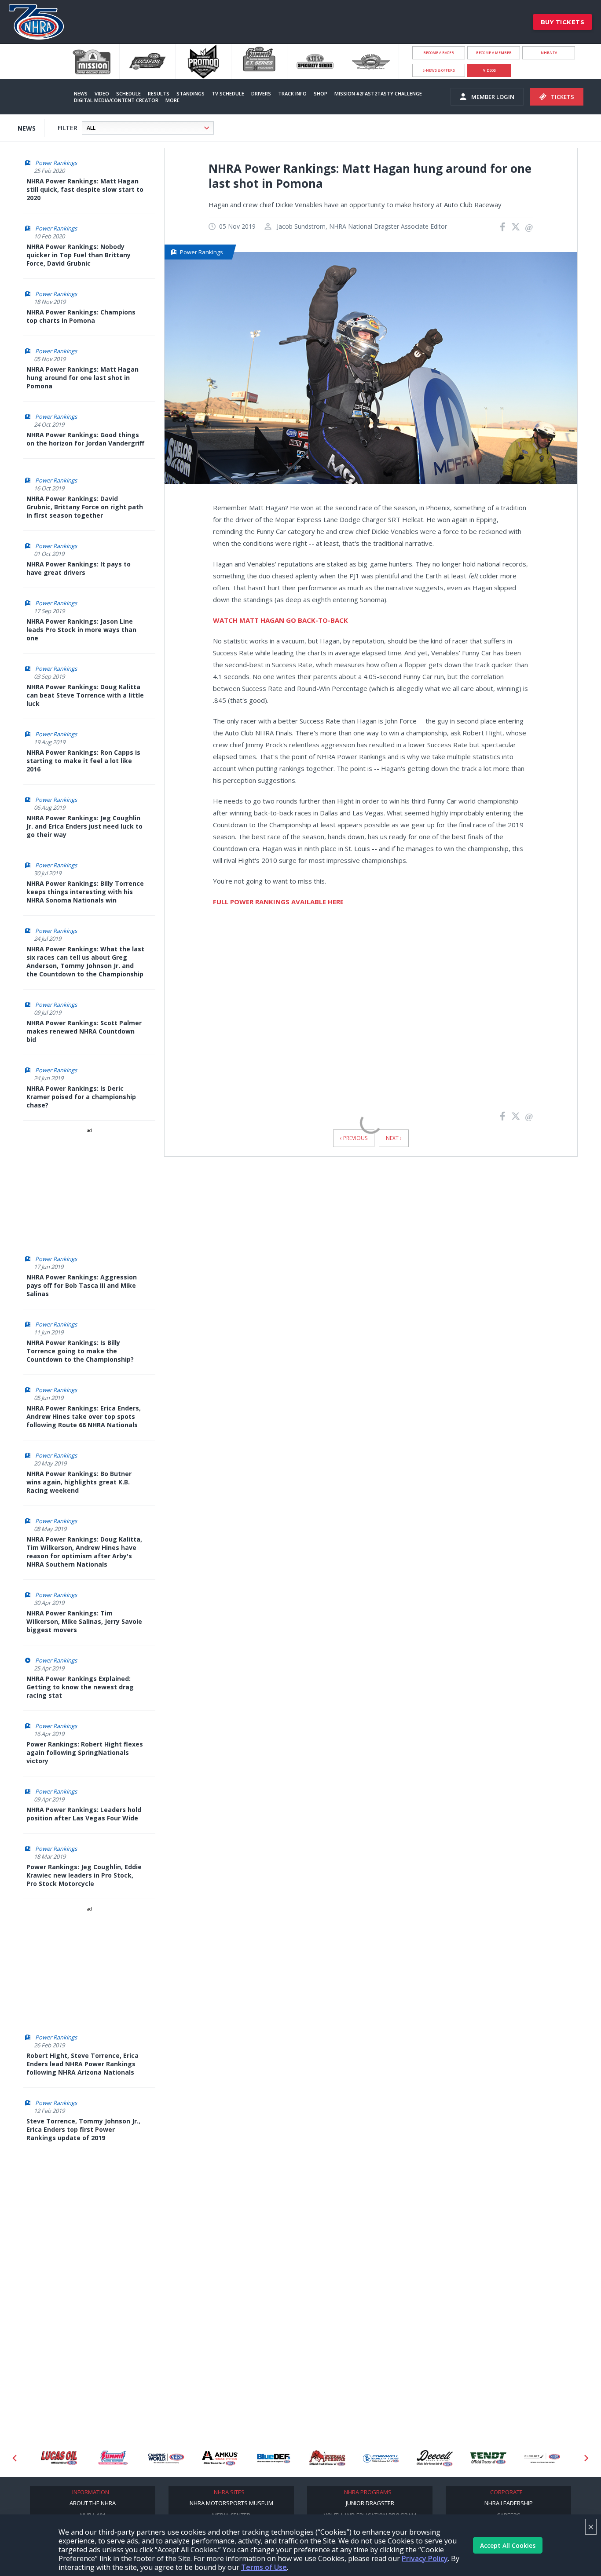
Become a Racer (439, 53)
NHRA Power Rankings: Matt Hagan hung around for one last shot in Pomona (82, 378)
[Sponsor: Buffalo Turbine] (274, 2458)
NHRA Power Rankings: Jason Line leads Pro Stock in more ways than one (81, 630)
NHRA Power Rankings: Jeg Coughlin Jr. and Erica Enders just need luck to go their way (84, 826)
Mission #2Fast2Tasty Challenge (378, 93)
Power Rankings (56, 163)
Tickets (563, 97)
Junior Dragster (370, 2503)
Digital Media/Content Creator (116, 100)
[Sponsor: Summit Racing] (59, 2458)
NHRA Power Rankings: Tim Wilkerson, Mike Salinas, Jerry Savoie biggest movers (84, 1621)
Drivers (261, 93)
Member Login (493, 97)
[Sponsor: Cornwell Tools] (327, 2458)
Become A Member (494, 53)
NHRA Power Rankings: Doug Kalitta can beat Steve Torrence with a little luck (85, 695)
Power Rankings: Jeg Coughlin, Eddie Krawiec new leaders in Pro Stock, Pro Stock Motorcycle (84, 1875)
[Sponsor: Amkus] (166, 2458)
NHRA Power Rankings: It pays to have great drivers (79, 568)
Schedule (128, 93)
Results (159, 93)
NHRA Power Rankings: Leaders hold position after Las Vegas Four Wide (84, 1814)
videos (489, 70)
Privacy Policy (425, 2558)
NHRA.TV (549, 53)
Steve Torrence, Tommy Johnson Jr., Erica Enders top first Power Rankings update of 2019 (83, 2129)
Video (102, 93)
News (81, 93)
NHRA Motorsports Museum (231, 2503)
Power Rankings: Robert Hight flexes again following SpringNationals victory (85, 1752)
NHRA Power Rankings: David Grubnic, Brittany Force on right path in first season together (85, 507)
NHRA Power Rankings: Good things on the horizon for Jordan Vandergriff (85, 439)
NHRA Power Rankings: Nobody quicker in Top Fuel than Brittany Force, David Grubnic (79, 255)
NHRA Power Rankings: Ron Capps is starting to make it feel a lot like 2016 (83, 761)
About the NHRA (93, 2503)
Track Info (292, 93)
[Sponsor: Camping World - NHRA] (113, 2458)
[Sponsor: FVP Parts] (542, 2458)
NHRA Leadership (509, 2503)
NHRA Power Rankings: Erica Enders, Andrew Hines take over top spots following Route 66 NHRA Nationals (84, 1416)
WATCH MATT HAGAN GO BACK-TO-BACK (280, 620)
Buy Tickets (563, 22)
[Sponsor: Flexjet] (488, 2458)
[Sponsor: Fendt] (435, 2458)
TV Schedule (228, 93)
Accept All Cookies (508, 2545)
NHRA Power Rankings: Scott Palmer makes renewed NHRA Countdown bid (84, 1031)
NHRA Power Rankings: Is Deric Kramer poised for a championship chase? (81, 1097)
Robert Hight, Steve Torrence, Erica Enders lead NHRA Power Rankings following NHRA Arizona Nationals (82, 2064)
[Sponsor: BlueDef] (220, 2458)
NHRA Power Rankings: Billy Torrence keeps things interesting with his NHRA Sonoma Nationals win (85, 892)
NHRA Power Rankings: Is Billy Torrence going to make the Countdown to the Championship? (80, 1351)
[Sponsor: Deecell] (381, 2458)
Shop (321, 93)
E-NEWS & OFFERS (439, 70)
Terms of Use (264, 2567)
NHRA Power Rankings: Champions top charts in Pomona (81, 316)
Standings (191, 93)
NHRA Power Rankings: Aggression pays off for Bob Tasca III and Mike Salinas (82, 1285)
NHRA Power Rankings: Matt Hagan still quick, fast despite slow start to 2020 (85, 189)
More (172, 100)
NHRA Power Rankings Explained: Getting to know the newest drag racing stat (80, 1687)
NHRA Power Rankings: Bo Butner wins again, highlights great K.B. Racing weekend (79, 1482)
